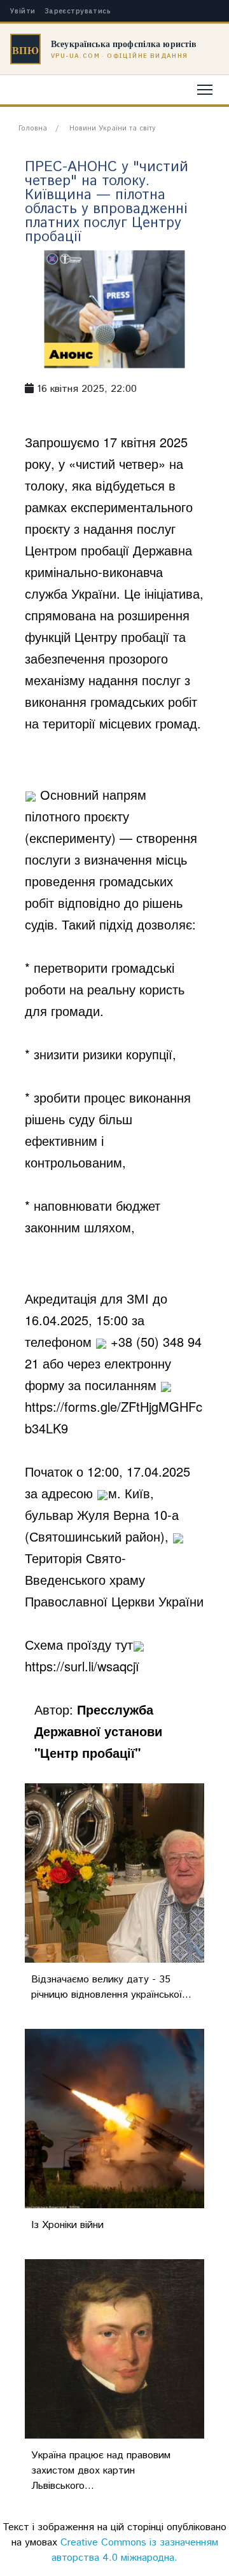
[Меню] (205, 90)
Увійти (23, 11)
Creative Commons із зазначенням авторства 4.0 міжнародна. (135, 2550)
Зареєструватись (78, 11)
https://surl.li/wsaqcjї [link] (82, 1666)
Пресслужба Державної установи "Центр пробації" (98, 1731)
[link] (110, 572)
